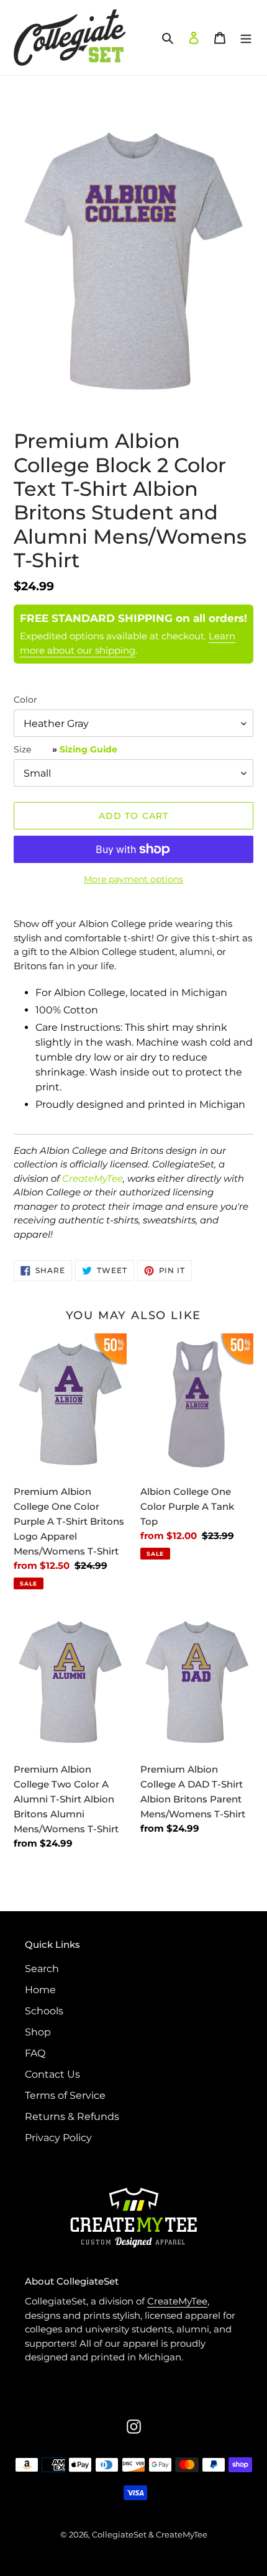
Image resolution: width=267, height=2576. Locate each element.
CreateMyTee (93, 1178)
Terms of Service (65, 2095)
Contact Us (52, 2074)
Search (42, 1969)
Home (40, 1990)
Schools (44, 2011)
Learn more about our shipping (128, 643)
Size (66, 749)
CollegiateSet (119, 2534)
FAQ (35, 2053)
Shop (38, 2032)
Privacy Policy (58, 2138)
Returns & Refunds (72, 2117)
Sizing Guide (88, 749)
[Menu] (246, 37)
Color (25, 700)
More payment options (133, 879)
